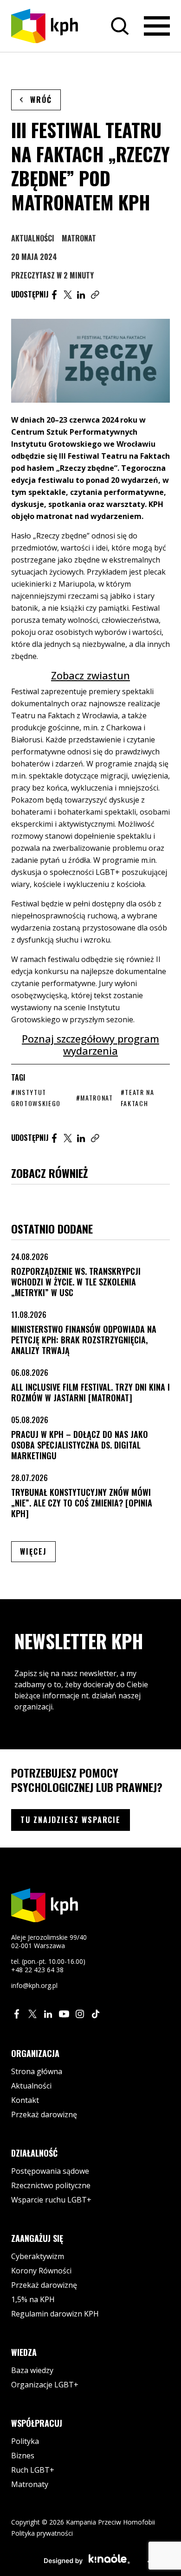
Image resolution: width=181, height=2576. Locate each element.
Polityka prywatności (42, 2533)
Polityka (25, 2441)
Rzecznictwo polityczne (51, 2185)
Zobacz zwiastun (90, 675)
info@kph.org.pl (34, 1985)
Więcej (38, 1551)
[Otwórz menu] (157, 26)
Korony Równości (41, 2271)
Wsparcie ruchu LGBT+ (51, 2200)
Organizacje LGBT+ (45, 2385)
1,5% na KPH (33, 2299)
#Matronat (95, 1098)
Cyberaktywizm (38, 2256)
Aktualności (33, 238)
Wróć (41, 100)
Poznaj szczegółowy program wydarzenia (90, 1045)
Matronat (79, 238)
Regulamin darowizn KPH (55, 2314)
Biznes (23, 2456)
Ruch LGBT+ (33, 2470)
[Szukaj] (120, 26)
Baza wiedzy (32, 2370)
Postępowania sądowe (50, 2171)
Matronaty (30, 2484)
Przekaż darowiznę (44, 2114)
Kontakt (25, 2100)
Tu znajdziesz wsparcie (71, 1820)
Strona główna (37, 2071)
